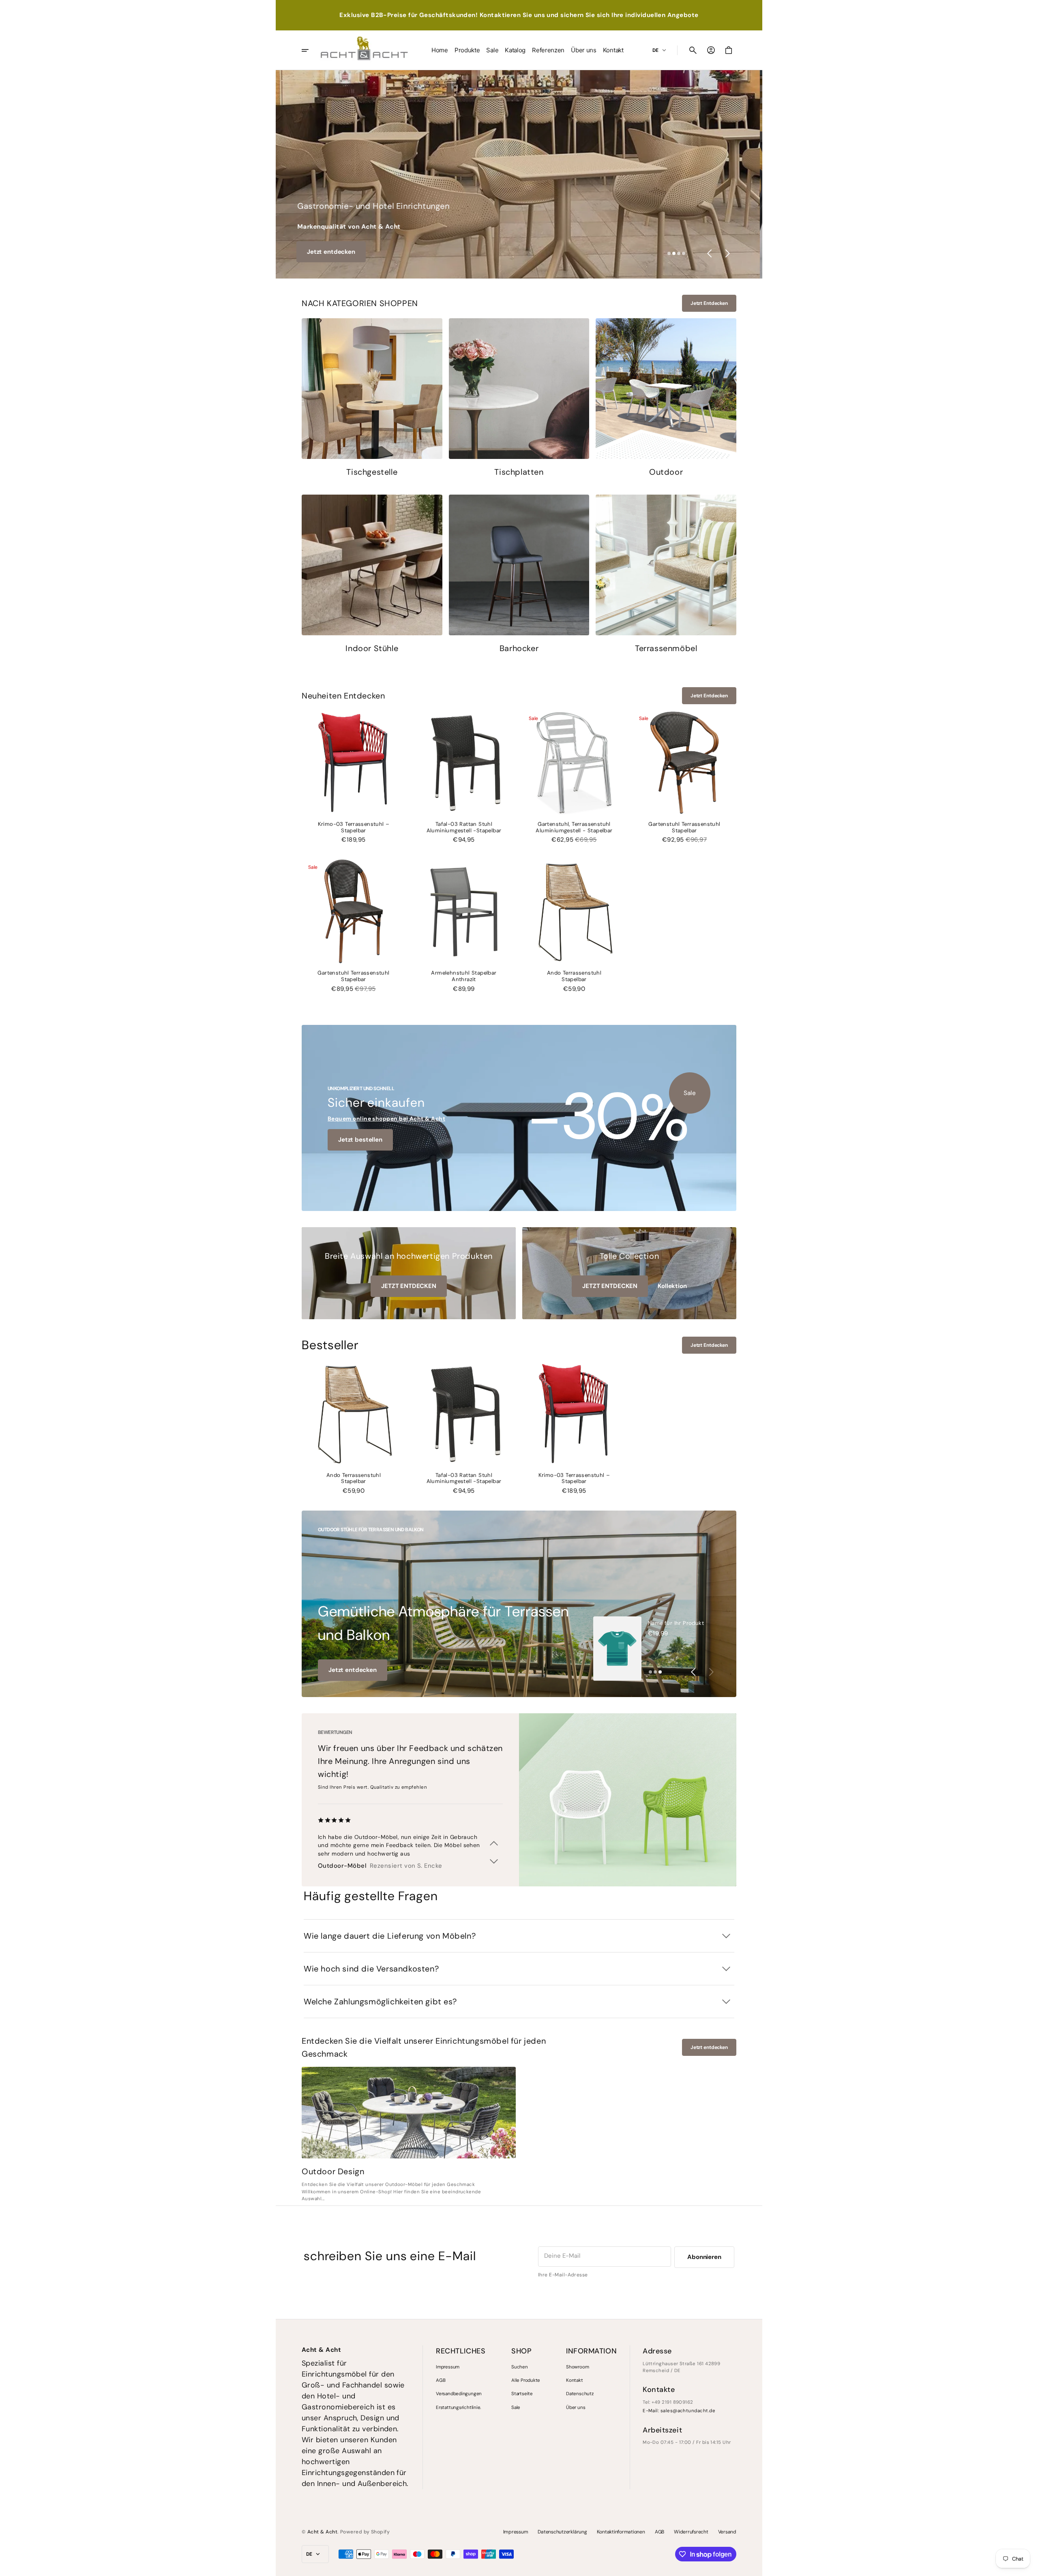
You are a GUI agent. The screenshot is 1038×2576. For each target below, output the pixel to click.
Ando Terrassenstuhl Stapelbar (574, 976)
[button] (693, 50)
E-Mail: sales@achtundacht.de (679, 2411)
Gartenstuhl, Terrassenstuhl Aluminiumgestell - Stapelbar (574, 827)
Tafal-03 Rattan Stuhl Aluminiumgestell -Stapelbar (464, 827)
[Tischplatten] (519, 398)
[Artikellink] (409, 2113)
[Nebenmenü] (311, 50)
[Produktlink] (354, 777)
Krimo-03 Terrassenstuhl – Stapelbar (354, 827)
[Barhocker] (519, 575)
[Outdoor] (666, 398)
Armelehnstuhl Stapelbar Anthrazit (464, 976)
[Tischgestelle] (372, 398)
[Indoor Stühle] (372, 575)
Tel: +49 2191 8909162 (668, 2402)
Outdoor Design (333, 2171)
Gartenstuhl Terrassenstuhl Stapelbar (684, 827)
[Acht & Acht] (364, 50)
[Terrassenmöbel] (666, 575)
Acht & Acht (322, 2532)
